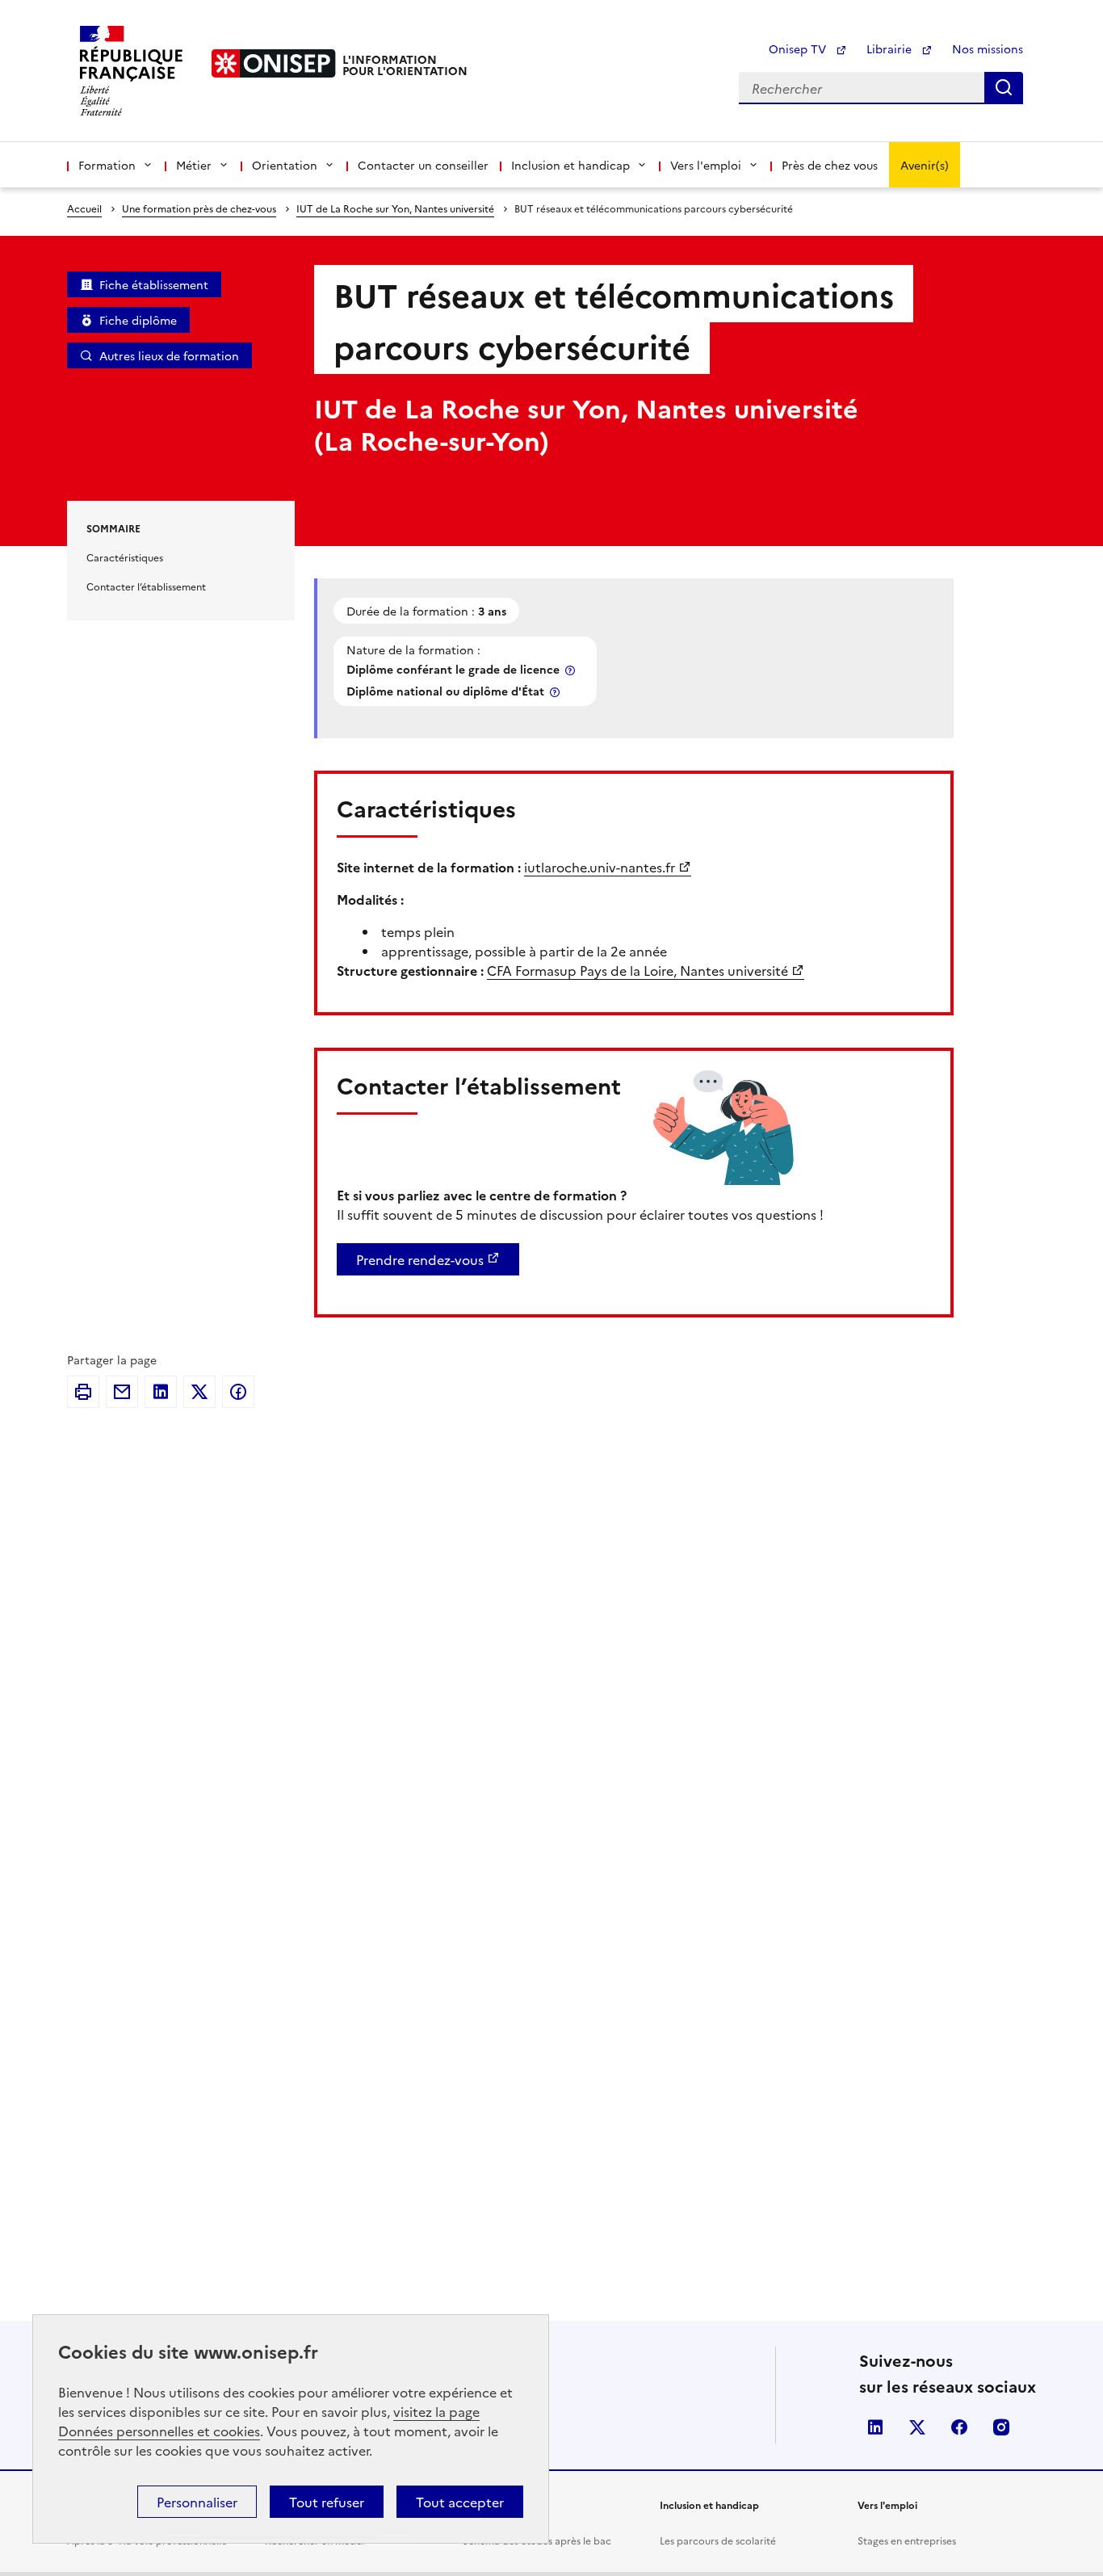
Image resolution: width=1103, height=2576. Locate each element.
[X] (199, 1392)
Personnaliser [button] (197, 2502)
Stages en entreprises (907, 2540)
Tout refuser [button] (327, 2502)
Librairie (891, 48)
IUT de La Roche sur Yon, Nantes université (395, 208)
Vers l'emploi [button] (706, 165)
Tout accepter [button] (460, 2502)
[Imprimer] (83, 1392)
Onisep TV (799, 48)
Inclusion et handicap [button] (570, 165)
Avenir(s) (925, 165)
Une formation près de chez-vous (199, 208)
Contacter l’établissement (146, 586)
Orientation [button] (285, 165)
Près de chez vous (830, 165)
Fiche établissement (154, 284)
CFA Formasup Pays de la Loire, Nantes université (637, 970)
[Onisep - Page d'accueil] (274, 63)
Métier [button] (194, 165)
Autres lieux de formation (169, 355)
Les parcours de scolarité (718, 2540)
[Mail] (122, 1392)
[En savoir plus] (572, 670)
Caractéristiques (125, 557)
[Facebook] (238, 1392)
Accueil (84, 208)
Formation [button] (107, 165)
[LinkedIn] (161, 1392)
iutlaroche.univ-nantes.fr (600, 867)
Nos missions (988, 48)
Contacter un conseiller (423, 165)
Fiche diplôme (138, 320)
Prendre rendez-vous (420, 1259)
